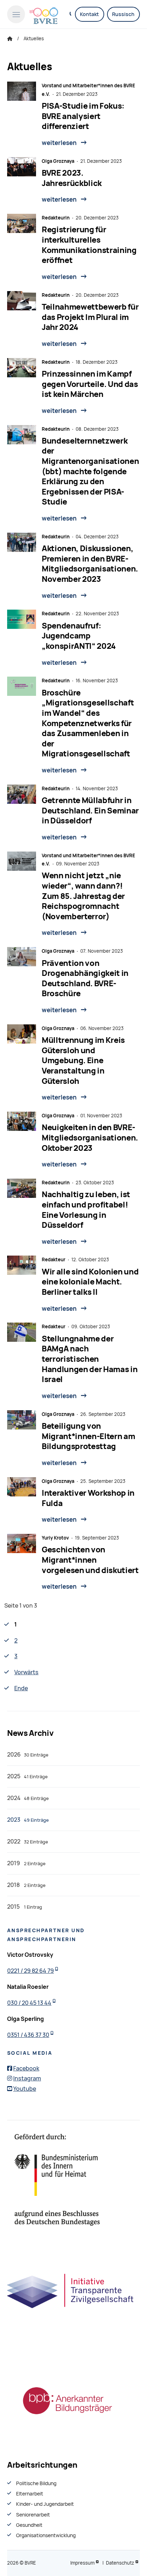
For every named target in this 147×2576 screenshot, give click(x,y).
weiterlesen (59, 143)
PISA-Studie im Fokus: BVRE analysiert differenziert (83, 116)
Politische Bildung (36, 2483)
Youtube (25, 2089)
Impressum (82, 2563)
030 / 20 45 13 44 (29, 2003)
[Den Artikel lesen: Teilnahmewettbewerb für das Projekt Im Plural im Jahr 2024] (22, 301)
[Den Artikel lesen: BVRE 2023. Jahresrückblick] (22, 167)
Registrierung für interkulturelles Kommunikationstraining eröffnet (89, 245)
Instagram (27, 2078)
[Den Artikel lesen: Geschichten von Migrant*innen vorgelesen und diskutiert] (22, 1543)
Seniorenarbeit (33, 2515)
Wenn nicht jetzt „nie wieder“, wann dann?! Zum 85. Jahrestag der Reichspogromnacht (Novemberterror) (83, 896)
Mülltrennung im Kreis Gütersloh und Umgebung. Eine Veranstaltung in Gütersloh (83, 1061)
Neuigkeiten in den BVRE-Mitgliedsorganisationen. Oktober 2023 (90, 1138)
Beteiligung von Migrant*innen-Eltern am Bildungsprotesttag (88, 1436)
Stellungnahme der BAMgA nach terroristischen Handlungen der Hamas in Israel (90, 1359)
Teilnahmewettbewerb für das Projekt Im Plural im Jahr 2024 (90, 317)
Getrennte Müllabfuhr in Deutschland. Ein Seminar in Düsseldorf (90, 811)
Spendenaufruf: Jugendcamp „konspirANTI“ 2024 (79, 636)
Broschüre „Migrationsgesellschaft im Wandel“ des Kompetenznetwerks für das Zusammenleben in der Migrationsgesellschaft (88, 723)
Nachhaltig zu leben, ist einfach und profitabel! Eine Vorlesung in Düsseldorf (86, 1210)
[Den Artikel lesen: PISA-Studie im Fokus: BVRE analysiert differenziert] (22, 91)
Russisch (123, 14)
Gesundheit (29, 2525)
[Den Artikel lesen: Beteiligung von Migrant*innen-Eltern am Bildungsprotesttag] (22, 1420)
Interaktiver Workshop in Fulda (88, 1498)
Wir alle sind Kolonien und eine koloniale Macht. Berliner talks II (90, 1282)
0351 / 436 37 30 (28, 2035)
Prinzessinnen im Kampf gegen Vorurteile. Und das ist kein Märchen (90, 384)
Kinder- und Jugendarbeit (45, 2504)
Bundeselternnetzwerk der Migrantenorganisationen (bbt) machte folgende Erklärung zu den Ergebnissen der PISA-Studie (90, 472)
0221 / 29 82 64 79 (31, 1971)
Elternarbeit (30, 2494)
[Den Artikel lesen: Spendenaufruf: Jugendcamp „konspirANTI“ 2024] (22, 619)
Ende (21, 1688)
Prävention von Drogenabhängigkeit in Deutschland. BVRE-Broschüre (85, 979)
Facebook (26, 2068)
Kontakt (89, 14)
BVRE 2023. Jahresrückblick (72, 178)
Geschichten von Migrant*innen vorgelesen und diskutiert (90, 1560)
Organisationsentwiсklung (46, 2535)
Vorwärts (26, 1672)
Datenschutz (120, 2563)
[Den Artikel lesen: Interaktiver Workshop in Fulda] (22, 1487)
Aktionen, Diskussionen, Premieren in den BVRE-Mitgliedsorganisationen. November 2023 (90, 564)
